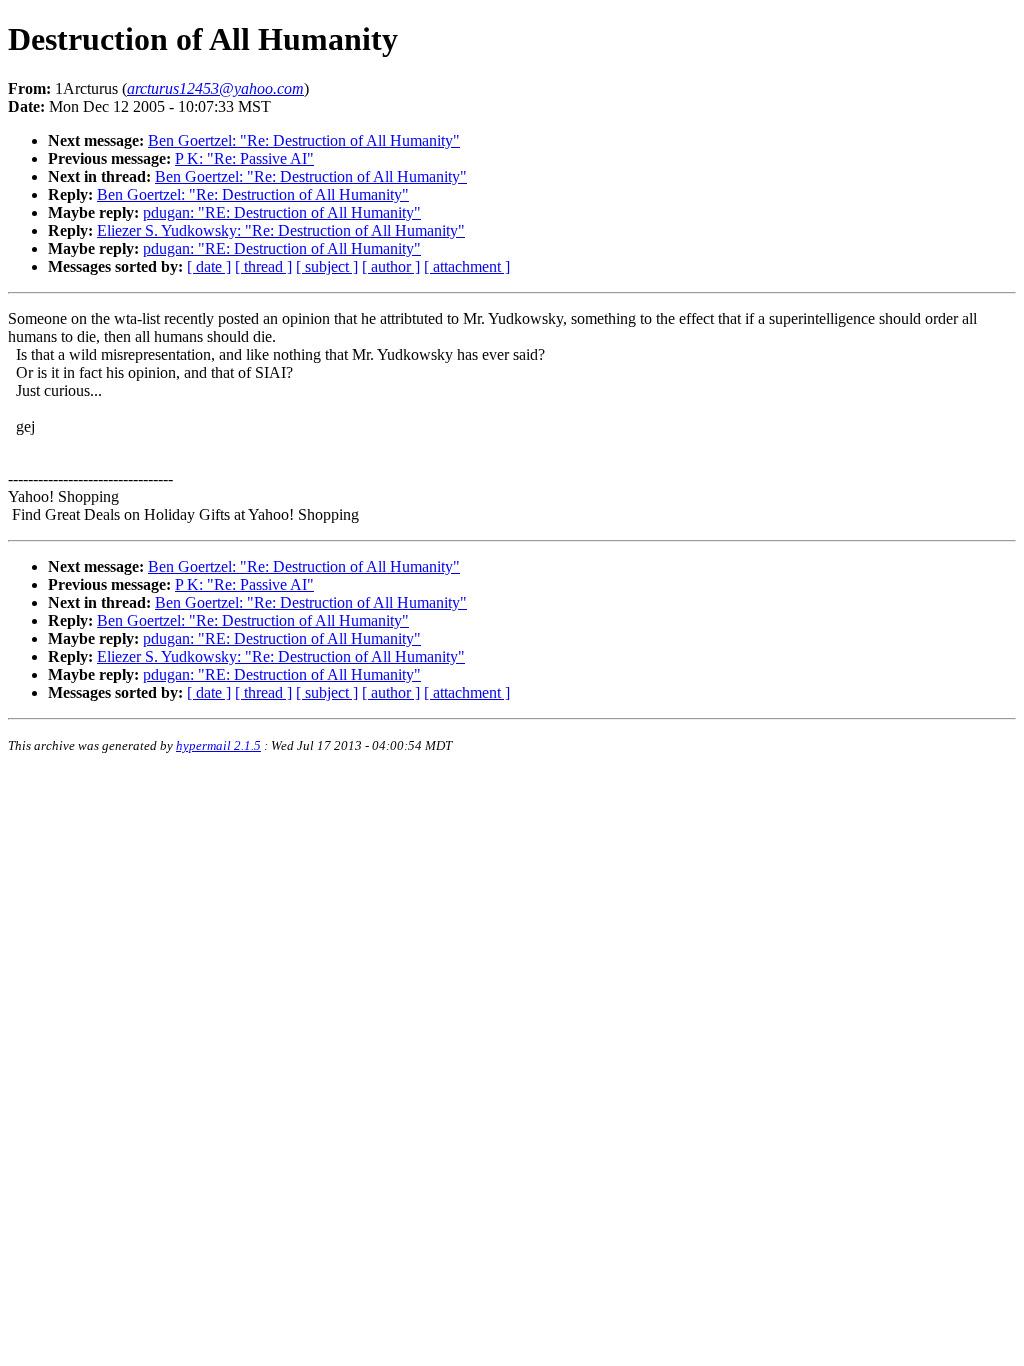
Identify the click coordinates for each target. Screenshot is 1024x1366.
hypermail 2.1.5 (218, 745)
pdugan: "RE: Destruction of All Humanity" (282, 212)
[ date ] (209, 266)
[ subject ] (327, 266)
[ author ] (391, 266)
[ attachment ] (467, 266)
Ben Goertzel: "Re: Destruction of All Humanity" (304, 140)
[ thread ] (263, 266)
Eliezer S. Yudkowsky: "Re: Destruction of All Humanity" (281, 230)
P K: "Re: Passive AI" (244, 158)
